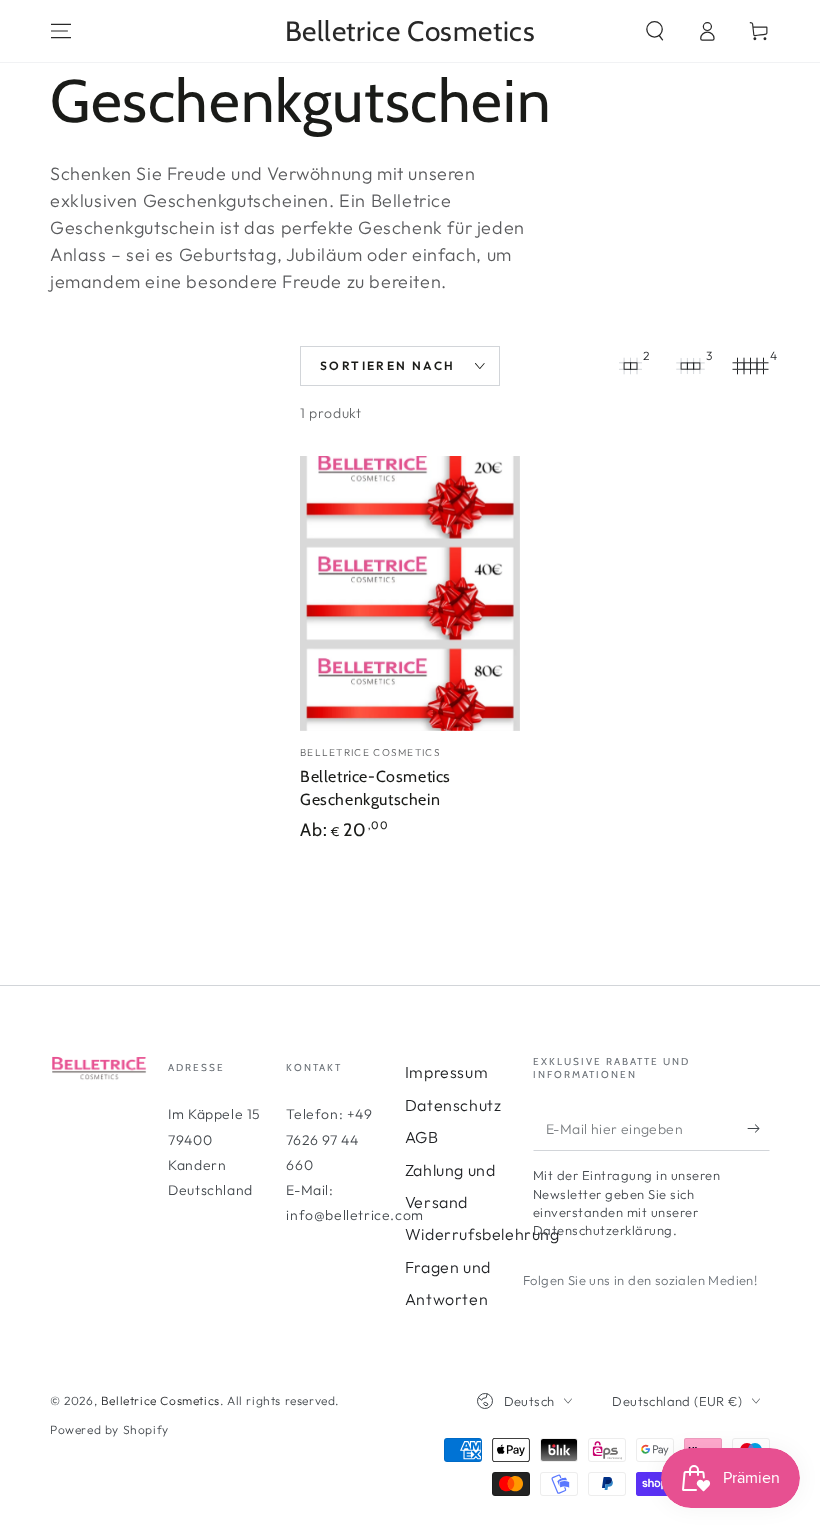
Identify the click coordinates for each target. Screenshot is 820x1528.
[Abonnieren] (758, 1128)
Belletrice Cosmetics (160, 1400)
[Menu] (61, 31)
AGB (422, 1137)
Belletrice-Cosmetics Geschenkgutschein (375, 788)
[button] (655, 31)
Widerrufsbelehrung (482, 1234)
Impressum (446, 1072)
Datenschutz (453, 1105)
